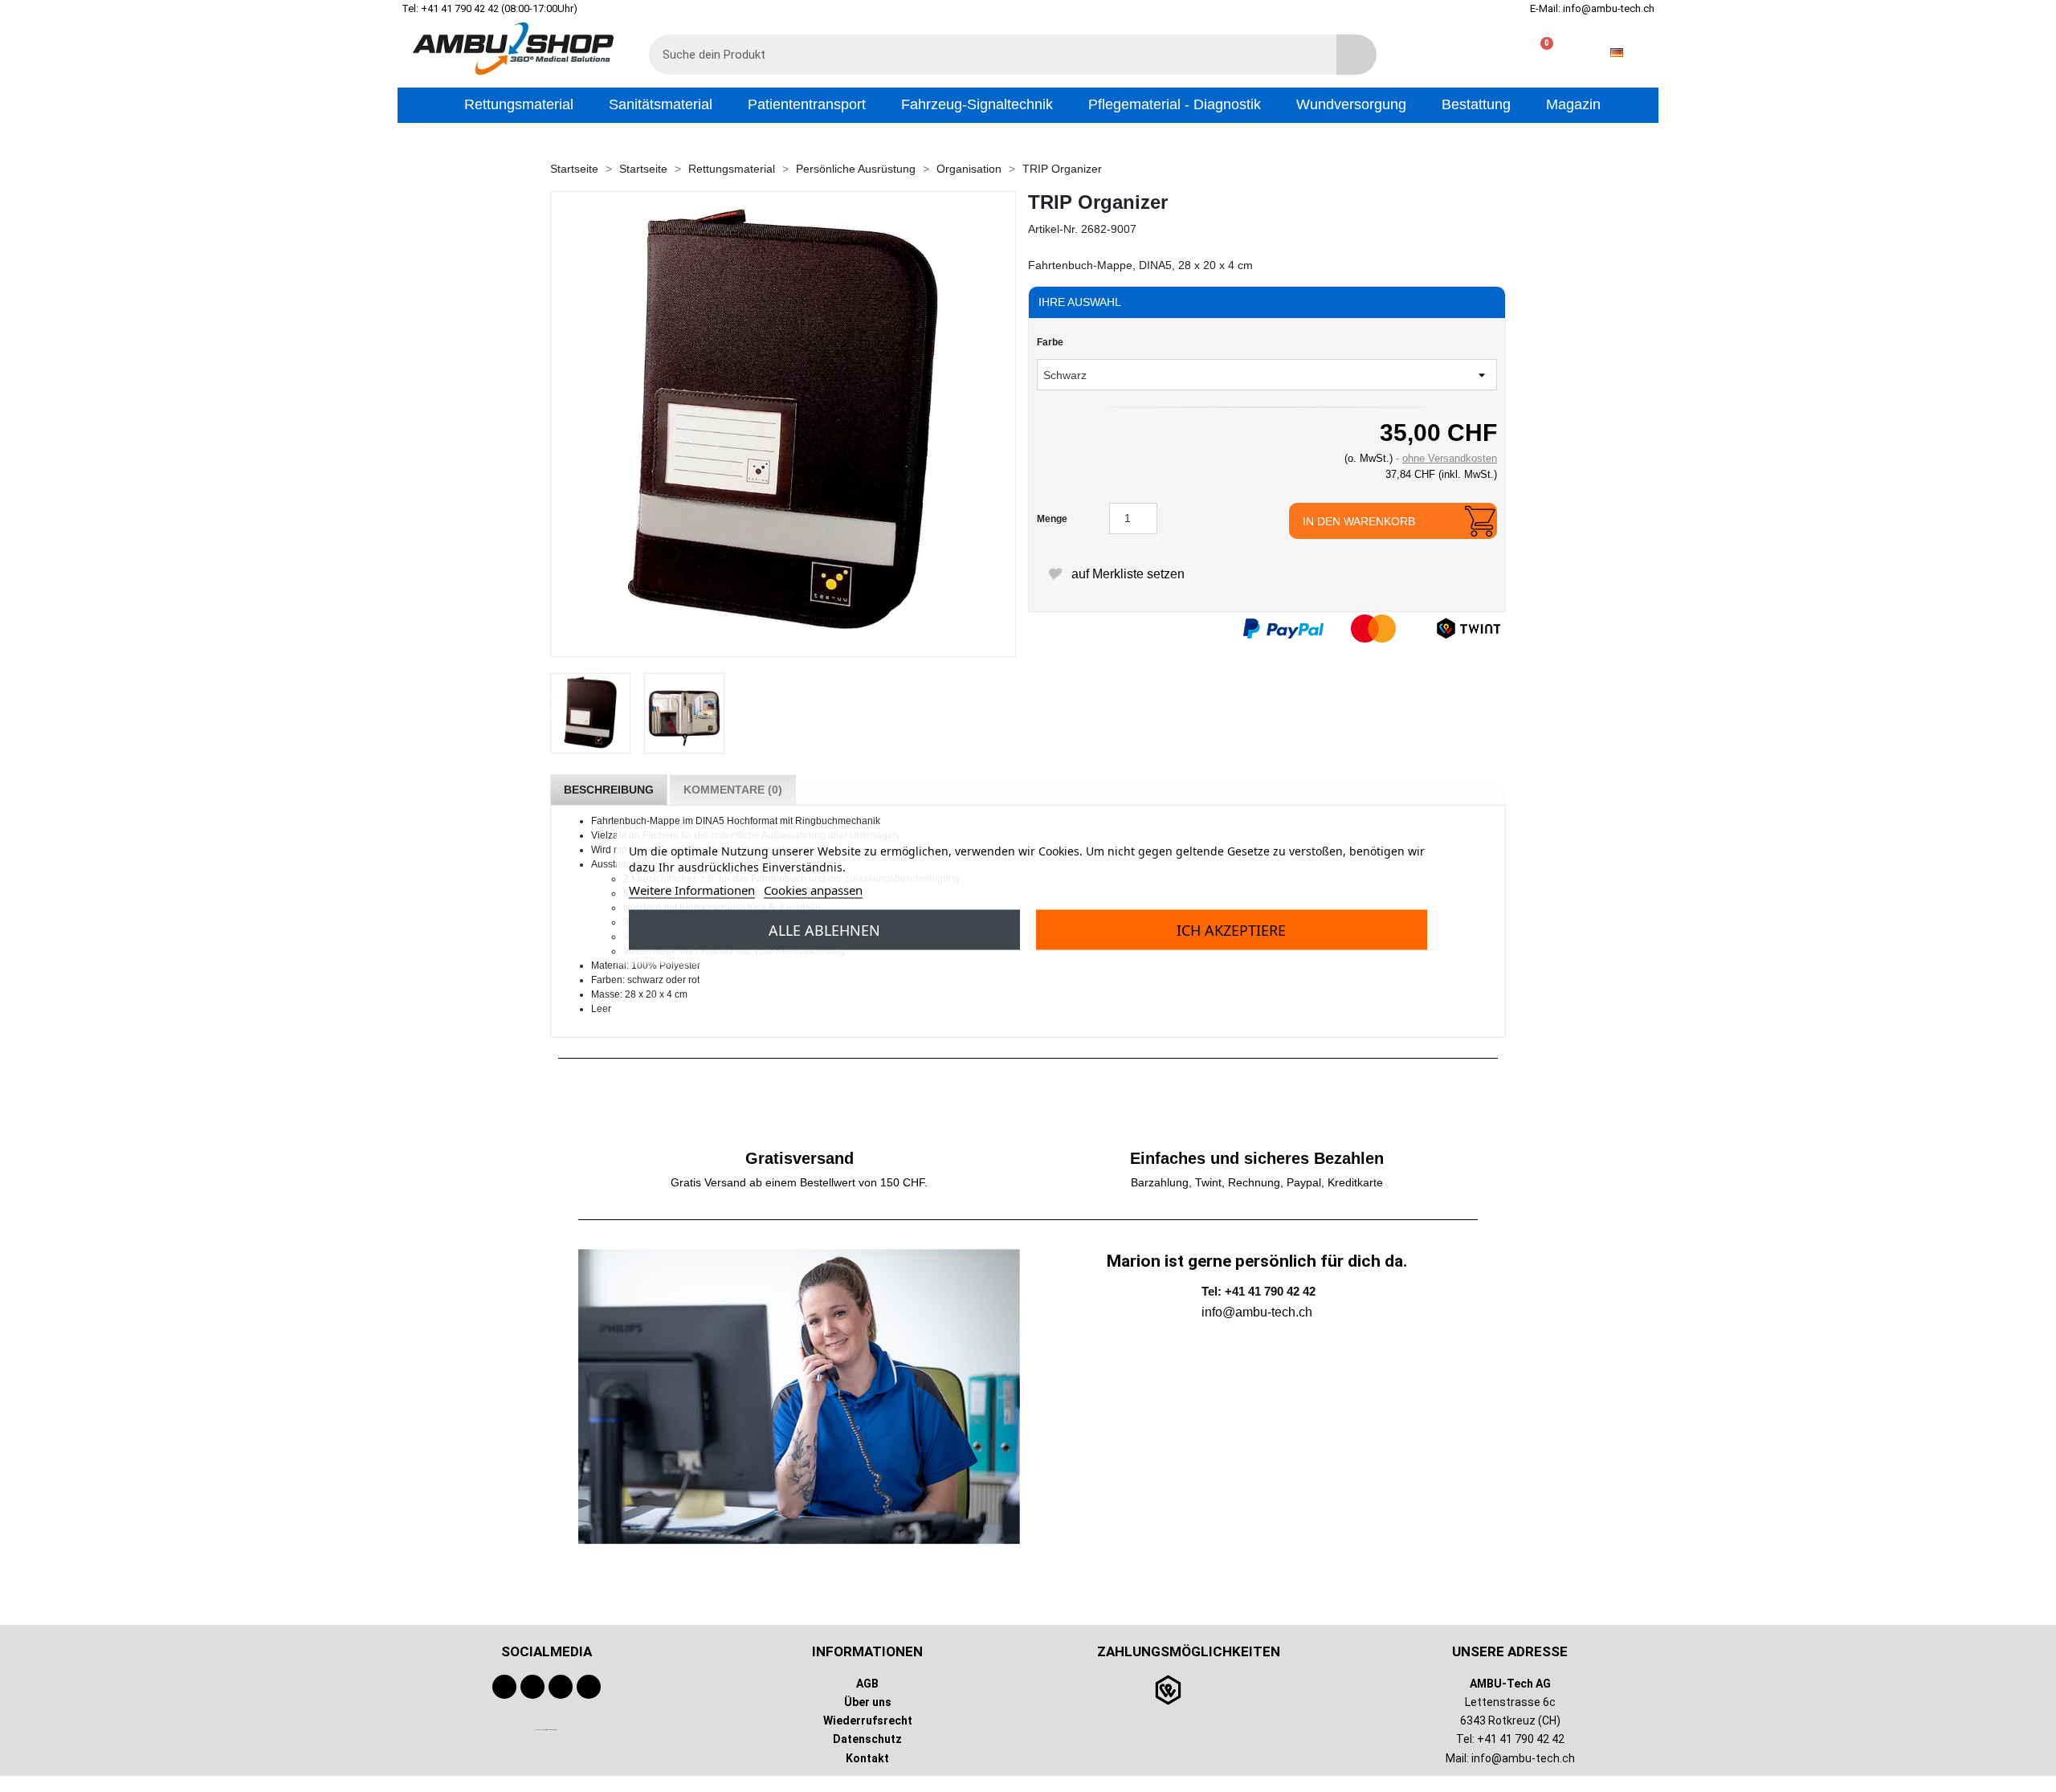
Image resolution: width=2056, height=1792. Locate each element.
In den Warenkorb (1359, 521)
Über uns (868, 1702)
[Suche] (1356, 55)
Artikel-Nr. (1053, 229)
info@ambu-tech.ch (1523, 1758)
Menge (1052, 519)
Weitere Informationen (692, 889)
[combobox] (981, 55)
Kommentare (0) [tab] (733, 790)
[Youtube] (532, 1687)
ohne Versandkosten (1450, 458)
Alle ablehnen (824, 929)
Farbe (1050, 342)
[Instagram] (561, 1687)
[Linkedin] (589, 1687)
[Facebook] (504, 1687)
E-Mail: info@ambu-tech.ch (1592, 8)
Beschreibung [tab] (609, 790)
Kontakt (867, 1758)
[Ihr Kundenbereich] (1489, 53)
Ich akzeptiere (1231, 929)
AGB (867, 1684)
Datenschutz (867, 1739)
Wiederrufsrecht (868, 1721)
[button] (1540, 53)
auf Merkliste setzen (1126, 574)
